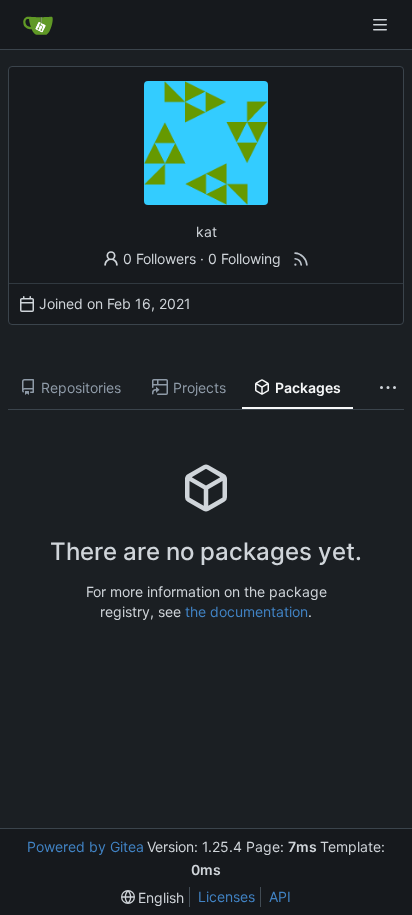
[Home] (38, 25)
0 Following (244, 258)
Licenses (226, 896)
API (280, 896)
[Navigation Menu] (382, 24)
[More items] (388, 388)
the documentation (246, 611)
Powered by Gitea (85, 846)
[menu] (153, 897)
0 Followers (159, 258)
